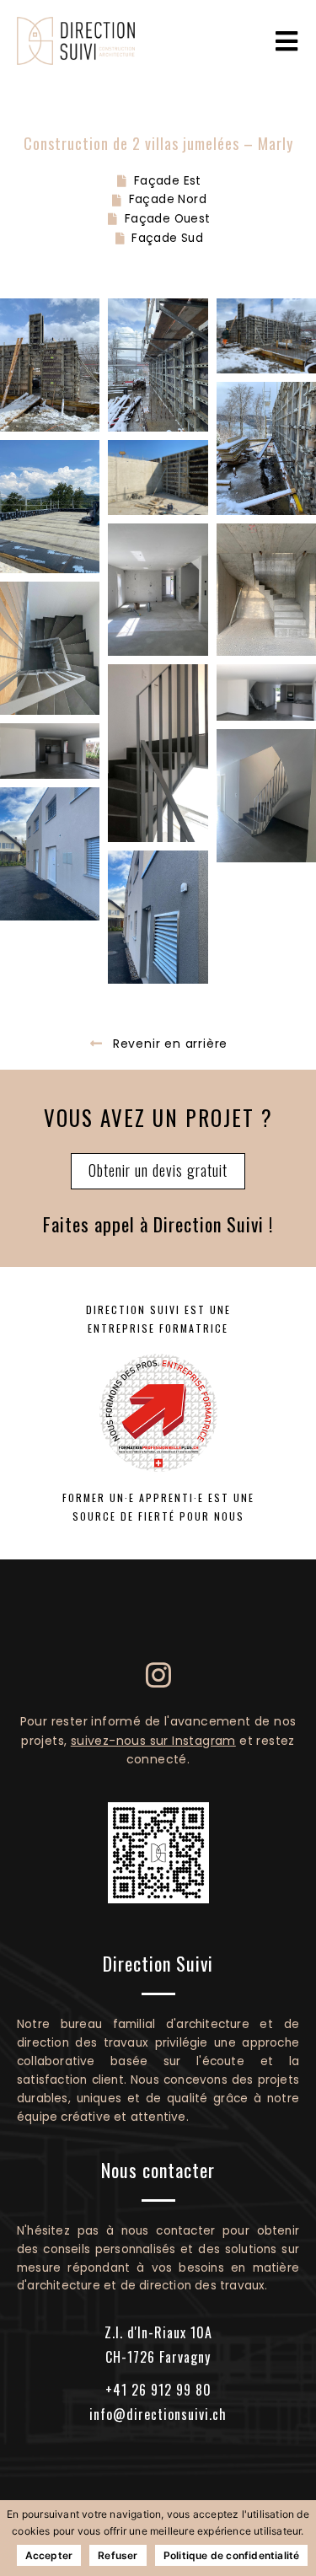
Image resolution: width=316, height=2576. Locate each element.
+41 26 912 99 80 (158, 2390)
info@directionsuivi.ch (158, 2414)
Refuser (118, 2555)
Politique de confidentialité (232, 2555)
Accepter (49, 2555)
